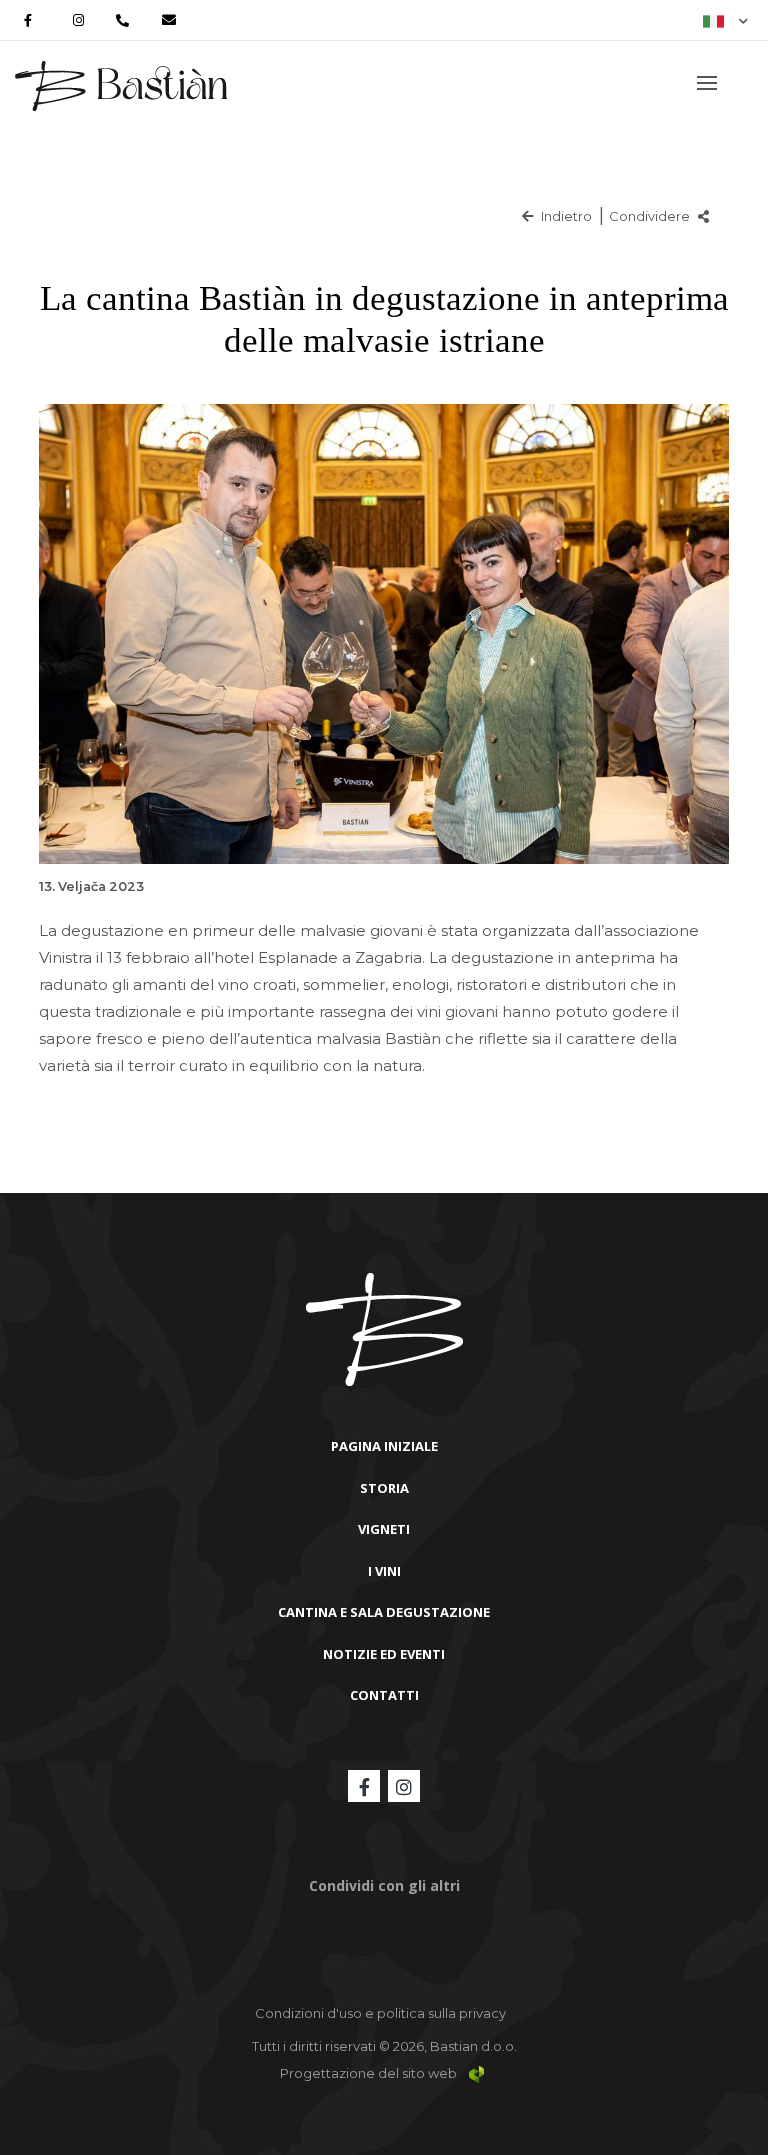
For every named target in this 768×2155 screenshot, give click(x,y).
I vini (384, 1571)
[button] (725, 20)
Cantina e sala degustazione (384, 1612)
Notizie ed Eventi (384, 1654)
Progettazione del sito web (370, 2073)
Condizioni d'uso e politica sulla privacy (380, 2013)
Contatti (384, 1695)
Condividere (651, 216)
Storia (384, 1488)
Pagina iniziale (384, 1446)
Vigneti (384, 1529)
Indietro (565, 216)
